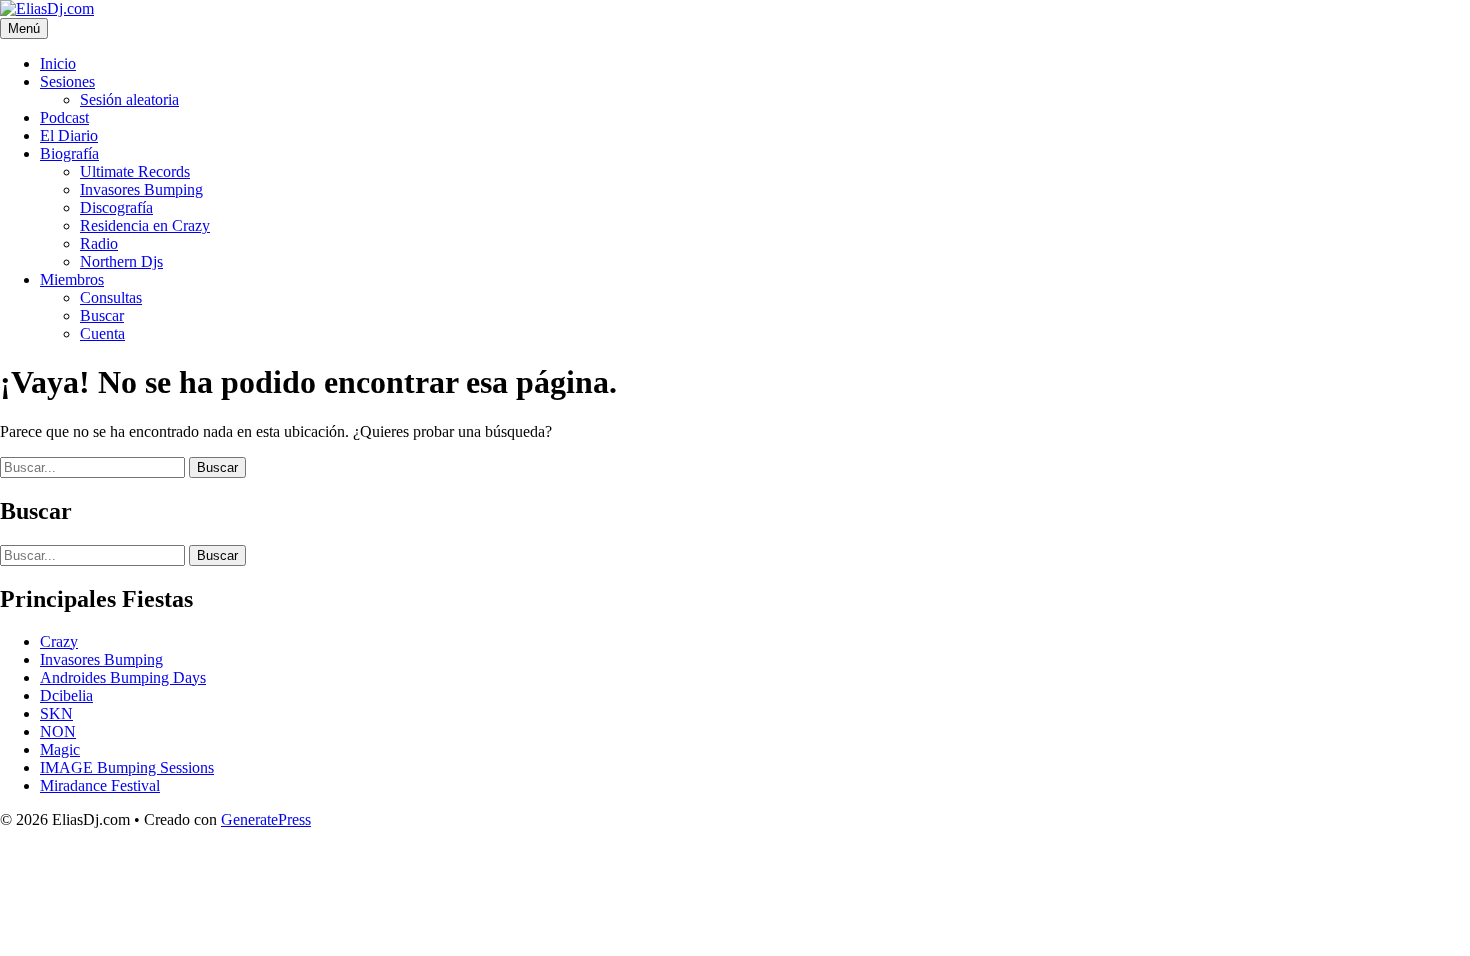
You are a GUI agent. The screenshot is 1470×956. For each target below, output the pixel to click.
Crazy (59, 641)
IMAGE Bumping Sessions (127, 767)
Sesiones (67, 81)
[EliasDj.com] (47, 8)
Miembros (72, 279)
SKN (56, 713)
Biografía (69, 153)
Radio (99, 243)
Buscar (102, 315)
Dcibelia (66, 695)
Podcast (64, 117)
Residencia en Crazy (145, 225)
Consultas (111, 297)
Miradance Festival (100, 785)
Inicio (58, 63)
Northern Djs (121, 261)
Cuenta (102, 333)
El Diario (69, 135)
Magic (60, 749)
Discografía (116, 207)
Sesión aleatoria (129, 99)
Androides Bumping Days (123, 677)
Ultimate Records (135, 171)
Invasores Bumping (141, 189)
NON (58, 731)
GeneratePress (266, 819)
